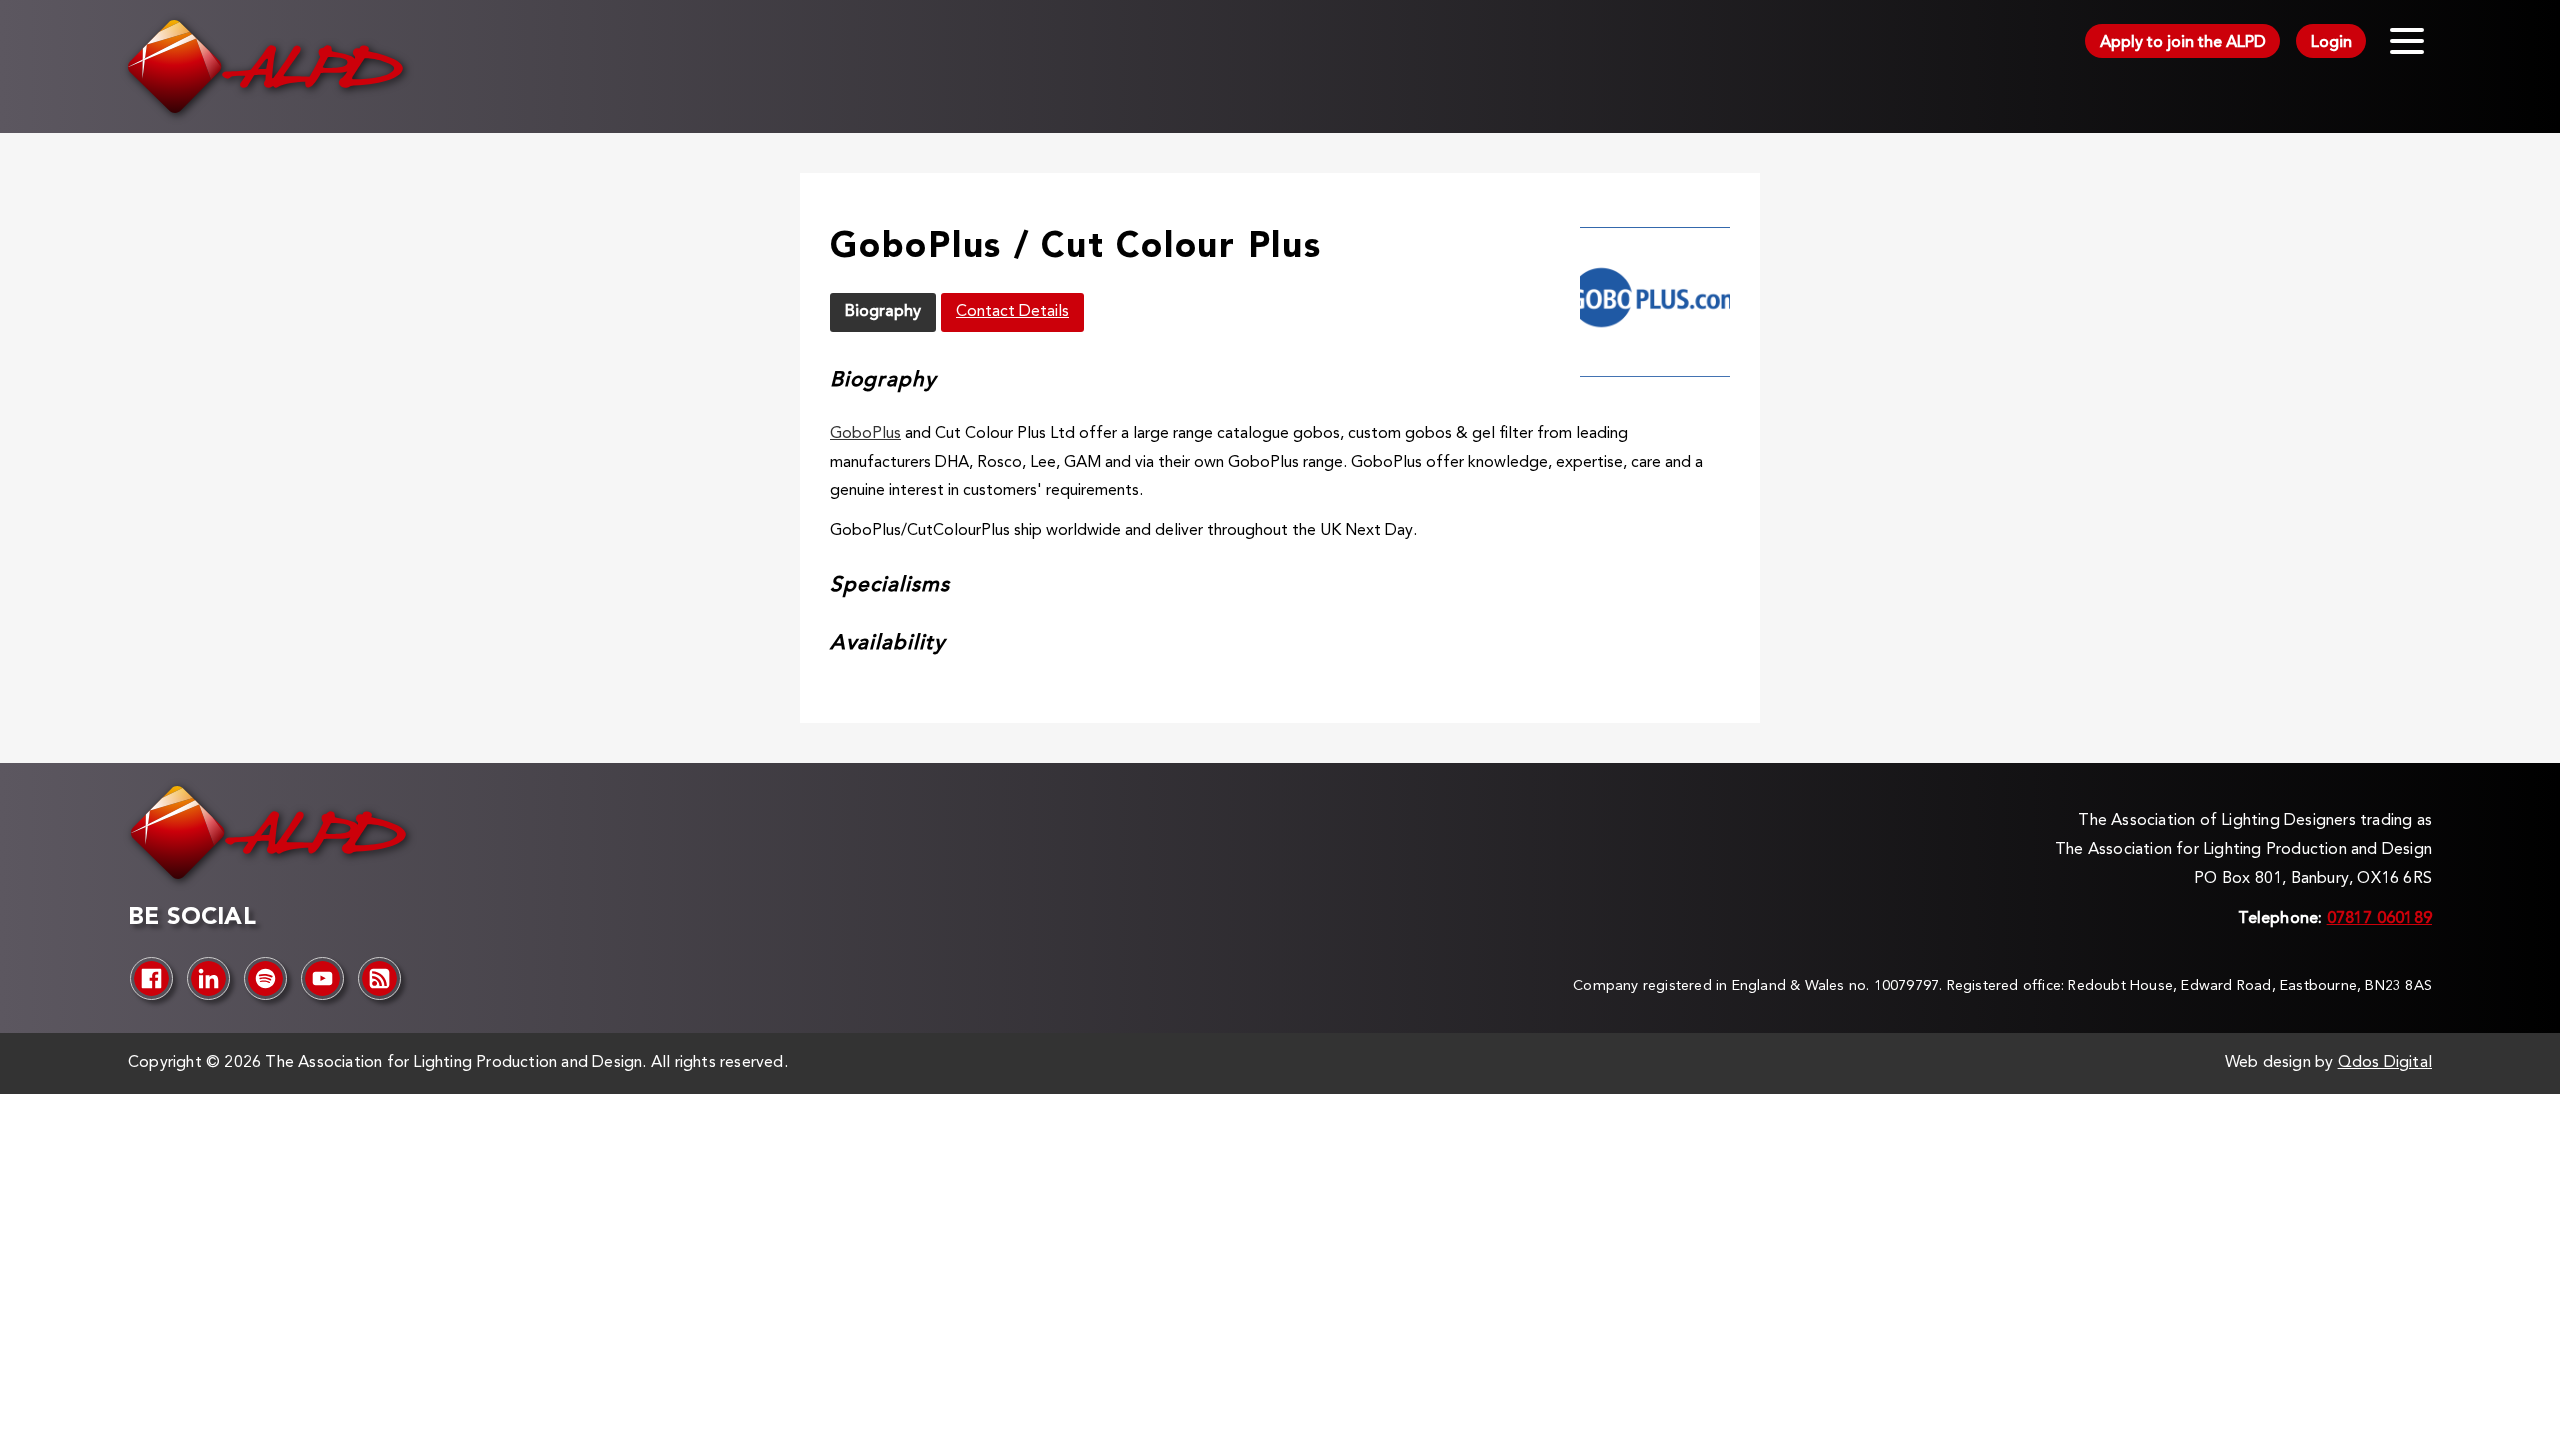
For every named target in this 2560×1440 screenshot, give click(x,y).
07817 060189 (2379, 919)
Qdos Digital (2385, 1063)
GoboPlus (865, 434)
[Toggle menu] (2407, 41)
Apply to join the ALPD (2183, 43)
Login (2331, 43)
